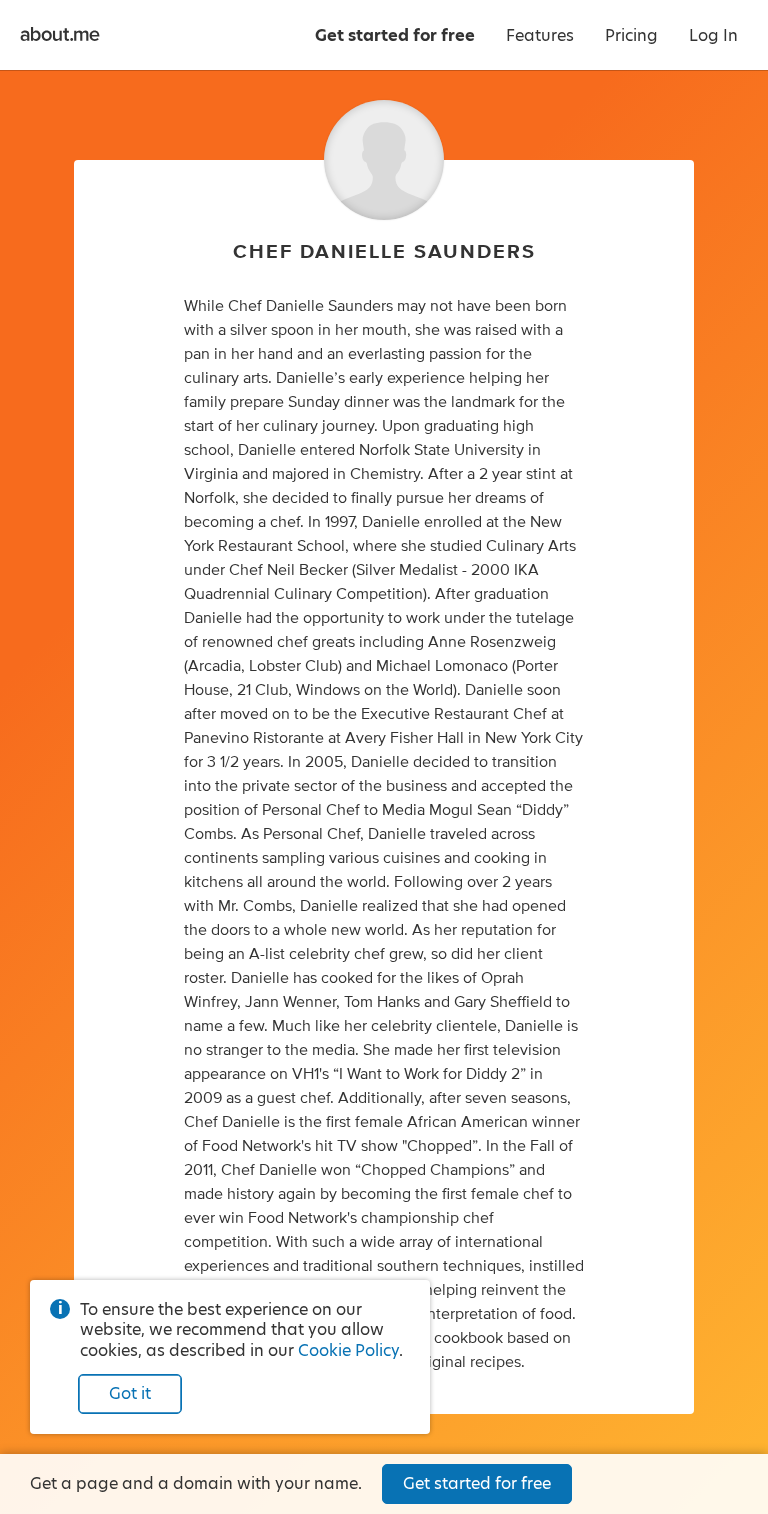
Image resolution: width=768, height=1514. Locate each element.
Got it (130, 1393)
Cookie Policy (348, 1350)
